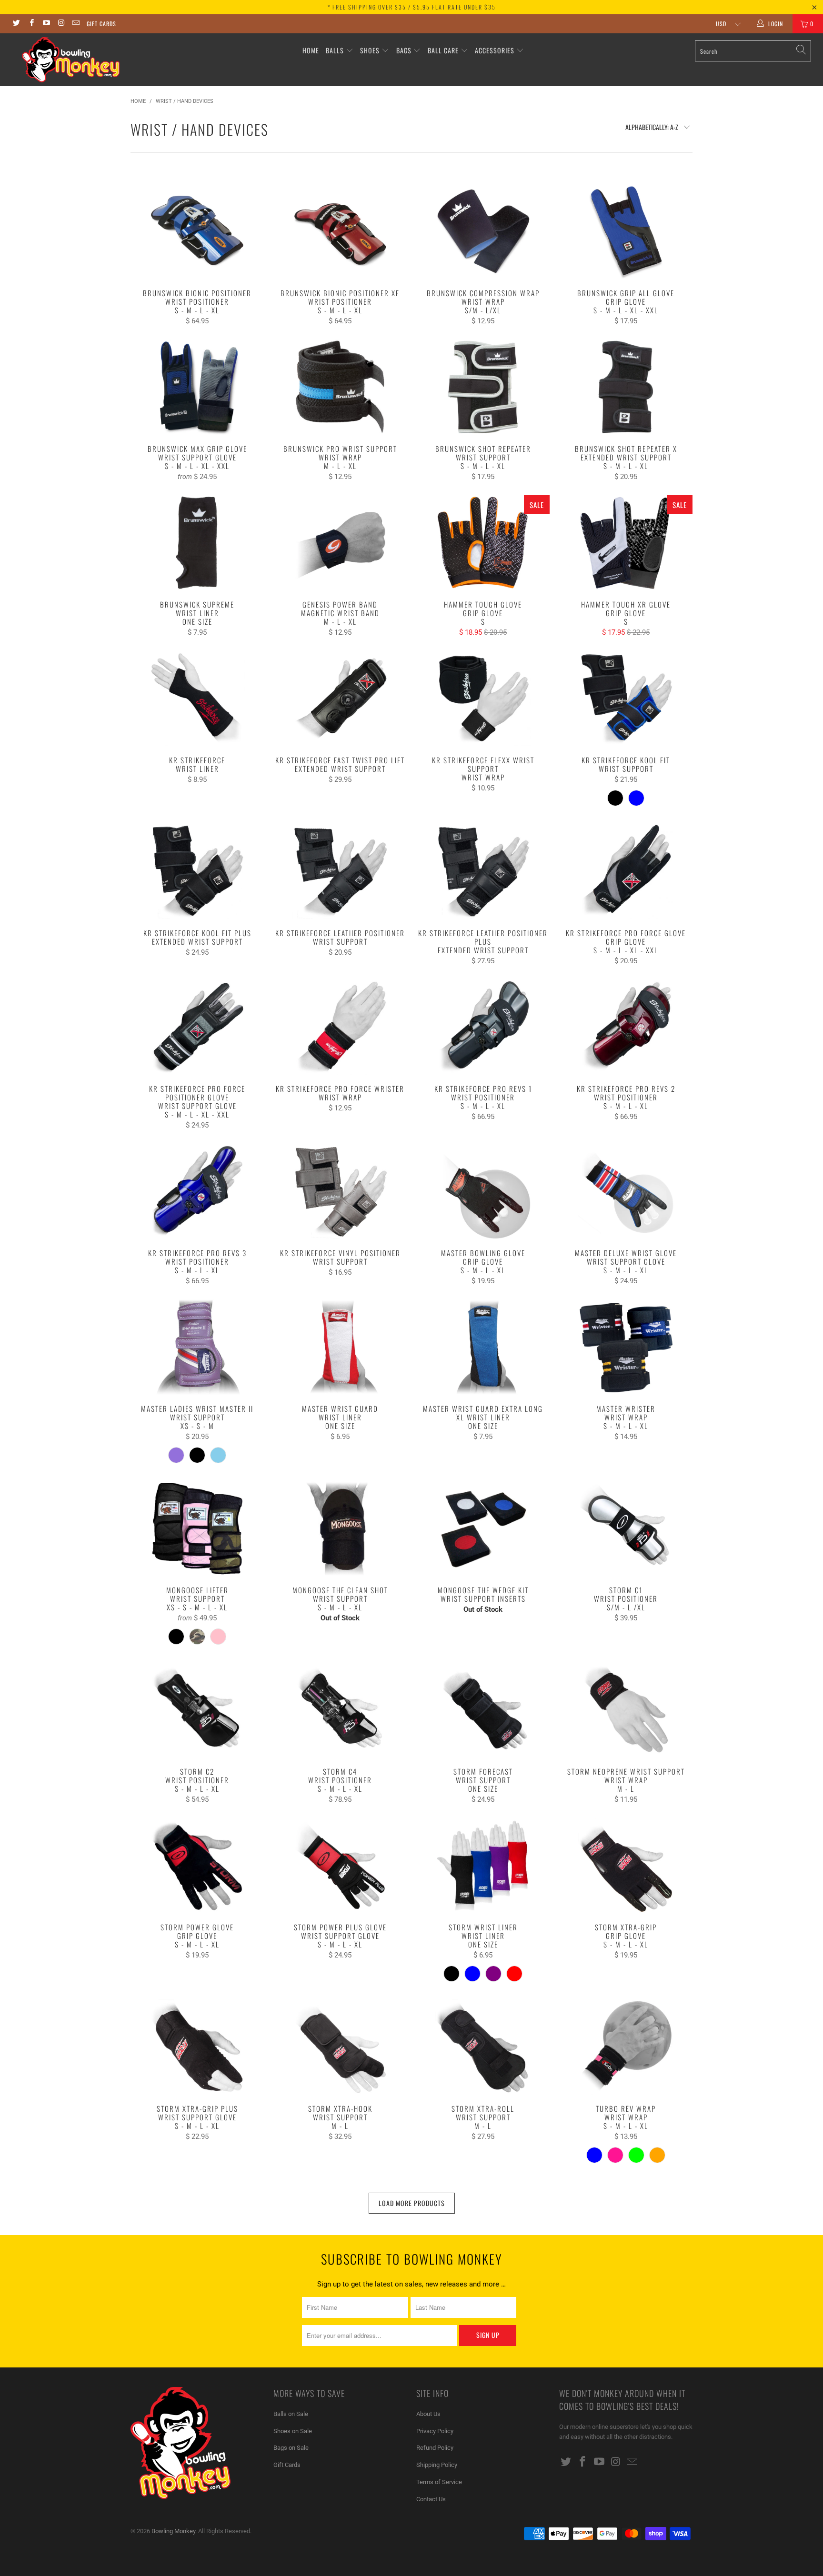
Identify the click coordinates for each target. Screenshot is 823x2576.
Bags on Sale (291, 2448)
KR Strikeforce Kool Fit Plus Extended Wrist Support (197, 871)
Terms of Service (439, 2482)
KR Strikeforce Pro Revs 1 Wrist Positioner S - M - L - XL (483, 1027)
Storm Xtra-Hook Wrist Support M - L (340, 2047)
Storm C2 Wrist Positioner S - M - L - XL (197, 1710)
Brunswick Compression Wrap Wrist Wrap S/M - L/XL (483, 231)
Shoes (370, 50)
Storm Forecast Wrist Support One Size (483, 1710)
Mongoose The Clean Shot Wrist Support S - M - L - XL (340, 1528)
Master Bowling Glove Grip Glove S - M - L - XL (483, 1191)
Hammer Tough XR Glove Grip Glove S (626, 543)
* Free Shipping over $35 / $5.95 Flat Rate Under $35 (412, 7)
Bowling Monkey (173, 2531)
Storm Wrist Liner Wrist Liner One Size (483, 1866)
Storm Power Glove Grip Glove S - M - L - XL (197, 1866)
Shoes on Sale (293, 2431)
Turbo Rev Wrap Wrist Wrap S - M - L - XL (626, 2047)
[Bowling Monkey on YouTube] (46, 24)
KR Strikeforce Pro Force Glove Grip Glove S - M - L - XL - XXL (626, 871)
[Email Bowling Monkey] (75, 24)
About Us (428, 2414)
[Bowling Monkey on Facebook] (31, 24)
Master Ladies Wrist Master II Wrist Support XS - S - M (197, 1347)
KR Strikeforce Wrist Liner (197, 699)
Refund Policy (435, 2448)
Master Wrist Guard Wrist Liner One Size (340, 1347)
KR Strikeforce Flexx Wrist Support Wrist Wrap (483, 699)
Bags (404, 50)
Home (311, 50)
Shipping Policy (437, 2465)
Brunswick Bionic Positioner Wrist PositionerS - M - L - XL (197, 231)
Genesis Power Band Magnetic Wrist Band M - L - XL (340, 543)
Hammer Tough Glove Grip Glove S (483, 543)
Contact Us (431, 2499)
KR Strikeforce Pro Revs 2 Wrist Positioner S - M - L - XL (626, 1027)
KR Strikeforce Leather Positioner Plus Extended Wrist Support (483, 871)
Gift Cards (101, 24)
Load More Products (412, 2203)
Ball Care (443, 50)
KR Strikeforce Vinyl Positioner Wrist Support (340, 1191)
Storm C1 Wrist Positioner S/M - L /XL (626, 1528)
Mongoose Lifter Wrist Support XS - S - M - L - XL (197, 1528)
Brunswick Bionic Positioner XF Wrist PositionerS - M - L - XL (340, 231)
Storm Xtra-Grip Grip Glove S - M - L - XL (626, 1866)
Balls (335, 50)
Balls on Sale (291, 2414)
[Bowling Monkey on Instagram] (61, 24)
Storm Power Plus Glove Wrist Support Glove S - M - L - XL (340, 1866)
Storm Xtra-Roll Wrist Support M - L (483, 2047)
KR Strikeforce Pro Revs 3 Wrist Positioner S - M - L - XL (197, 1191)
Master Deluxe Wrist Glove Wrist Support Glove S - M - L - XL (626, 1191)
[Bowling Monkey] (70, 60)
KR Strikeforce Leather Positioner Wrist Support (340, 871)
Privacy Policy (435, 2431)
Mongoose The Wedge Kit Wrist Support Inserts (483, 1528)
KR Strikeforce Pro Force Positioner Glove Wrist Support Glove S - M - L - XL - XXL (197, 1027)
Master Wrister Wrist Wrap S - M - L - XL (626, 1347)
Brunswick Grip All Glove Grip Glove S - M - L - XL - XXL (626, 231)
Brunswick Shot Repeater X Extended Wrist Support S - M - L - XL (626, 387)
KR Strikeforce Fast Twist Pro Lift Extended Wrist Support (340, 699)
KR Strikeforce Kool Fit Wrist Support (626, 699)
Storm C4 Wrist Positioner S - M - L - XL (340, 1710)
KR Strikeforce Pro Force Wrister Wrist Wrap (340, 1027)
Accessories (496, 50)
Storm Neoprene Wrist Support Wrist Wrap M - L (626, 1710)
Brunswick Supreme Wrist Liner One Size (197, 543)
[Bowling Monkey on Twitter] (16, 24)
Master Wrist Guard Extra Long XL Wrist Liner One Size (483, 1347)
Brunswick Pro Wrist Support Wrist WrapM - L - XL (340, 387)
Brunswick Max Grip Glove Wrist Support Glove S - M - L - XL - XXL (197, 387)
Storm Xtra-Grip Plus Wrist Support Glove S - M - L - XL (197, 2047)
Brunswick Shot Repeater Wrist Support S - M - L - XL (483, 387)
